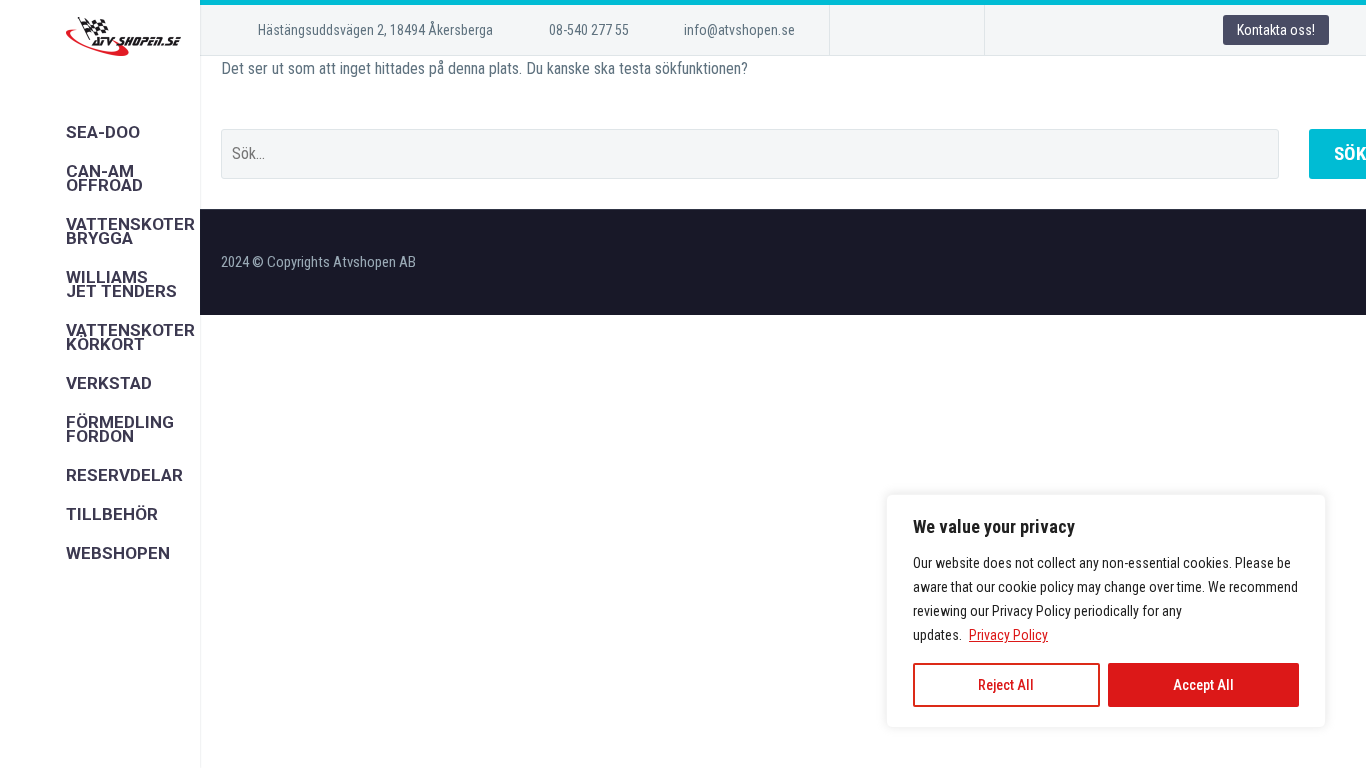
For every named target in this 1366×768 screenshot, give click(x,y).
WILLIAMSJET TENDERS (100, 284)
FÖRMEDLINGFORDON (100, 429)
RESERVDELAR (100, 475)
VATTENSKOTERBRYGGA (100, 231)
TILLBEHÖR (100, 514)
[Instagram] (905, 30)
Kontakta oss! (1276, 30)
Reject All (1006, 685)
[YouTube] (935, 30)
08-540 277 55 (589, 30)
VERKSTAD (100, 383)
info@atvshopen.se (739, 30)
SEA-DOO (100, 132)
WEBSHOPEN (100, 553)
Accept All (1203, 685)
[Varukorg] (87, 592)
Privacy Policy (1008, 635)
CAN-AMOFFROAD (100, 178)
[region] (1106, 611)
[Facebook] (875, 30)
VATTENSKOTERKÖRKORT (100, 337)
